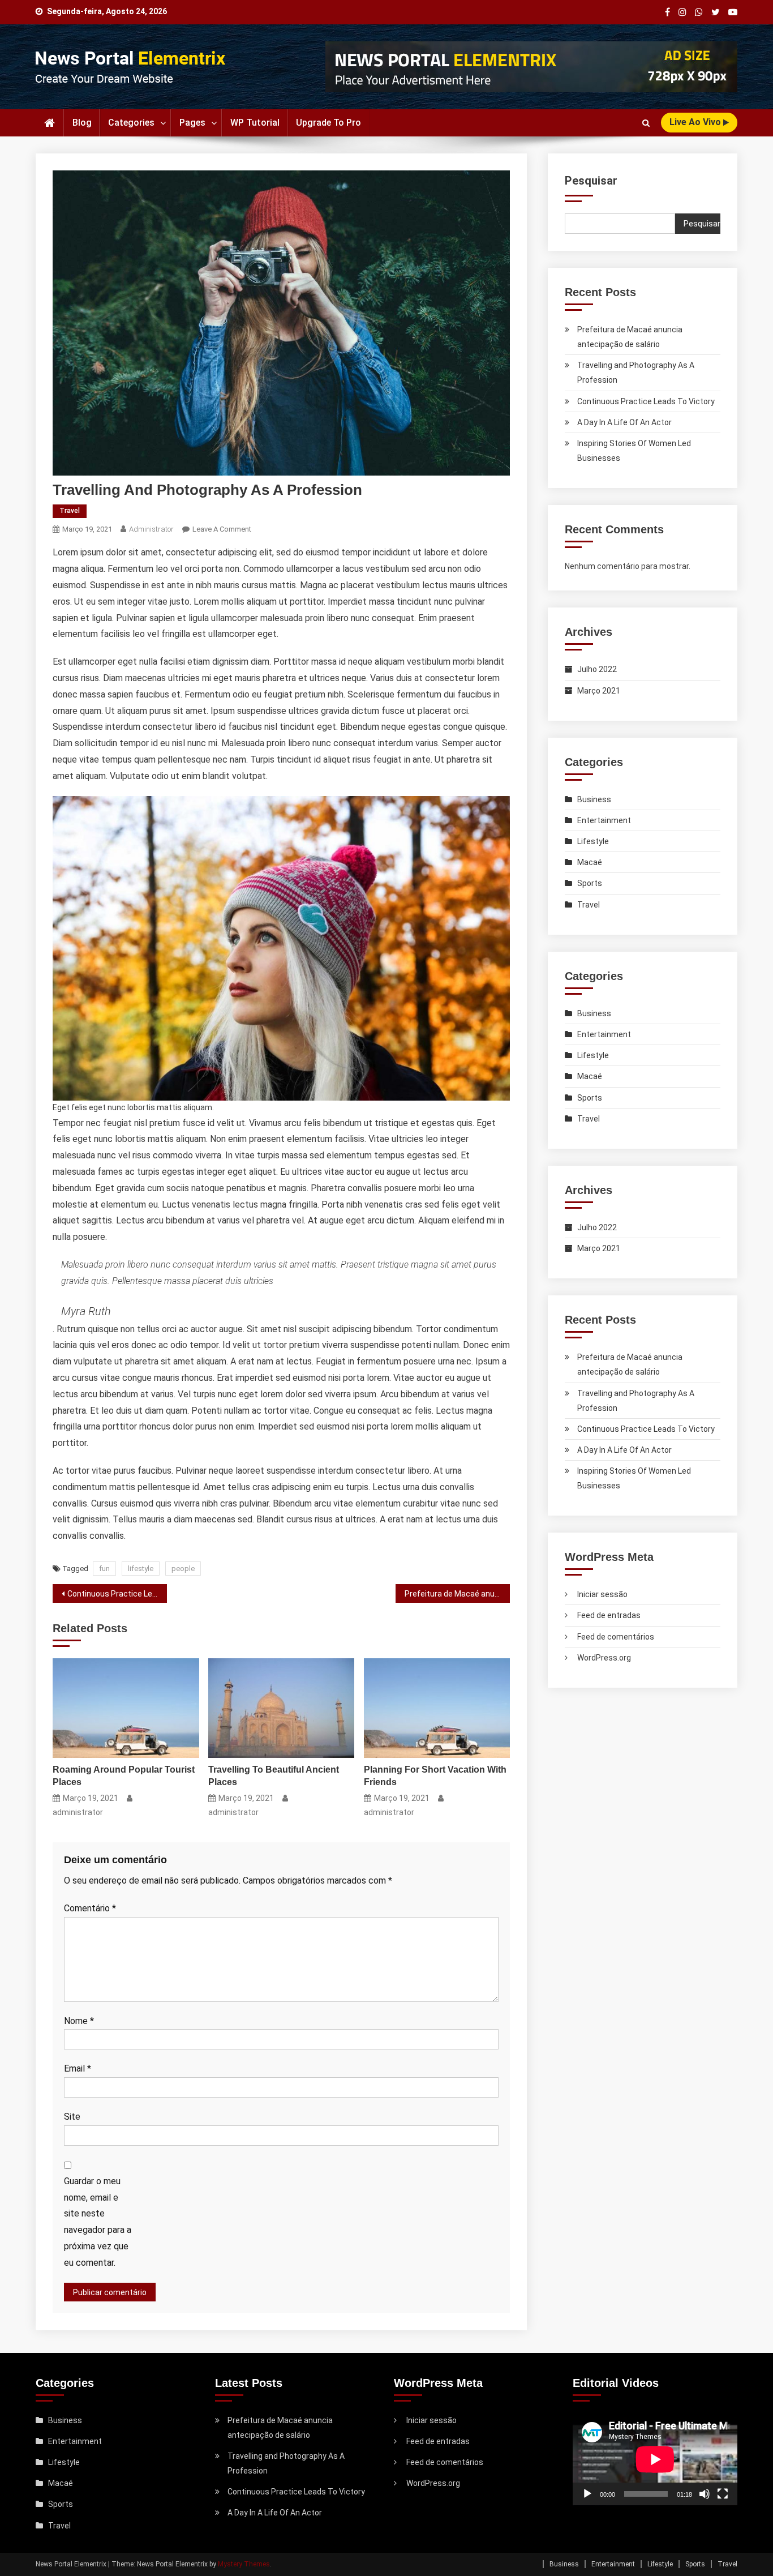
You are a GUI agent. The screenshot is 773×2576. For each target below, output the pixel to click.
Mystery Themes (244, 2564)
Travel (70, 511)
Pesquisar (591, 181)
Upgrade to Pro (328, 123)
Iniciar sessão (602, 1594)
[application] (655, 2459)
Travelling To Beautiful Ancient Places (274, 1776)
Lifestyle (593, 841)
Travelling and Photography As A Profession (636, 373)
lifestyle (141, 1569)
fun (104, 1569)
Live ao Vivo (696, 122)
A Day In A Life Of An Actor (624, 422)
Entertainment (604, 820)
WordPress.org (604, 1658)
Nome (79, 2021)
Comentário (90, 1908)
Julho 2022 (597, 669)
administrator (151, 529)
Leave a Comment (222, 529)
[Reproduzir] (587, 2494)
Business (594, 799)
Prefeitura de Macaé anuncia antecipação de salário (457, 1594)
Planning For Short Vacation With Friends (435, 1776)
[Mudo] (705, 2494)
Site (72, 2117)
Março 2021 (599, 691)
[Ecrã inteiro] (723, 2494)
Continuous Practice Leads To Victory (117, 1594)
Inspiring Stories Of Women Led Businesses (634, 451)
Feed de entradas (609, 1615)
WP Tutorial (255, 123)
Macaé (590, 862)
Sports (590, 883)
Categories (131, 123)
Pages (192, 123)
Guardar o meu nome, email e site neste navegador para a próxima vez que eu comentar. (98, 2222)
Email (78, 2068)
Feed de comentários (616, 1637)
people (183, 1569)
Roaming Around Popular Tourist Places (124, 1776)
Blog (82, 123)
